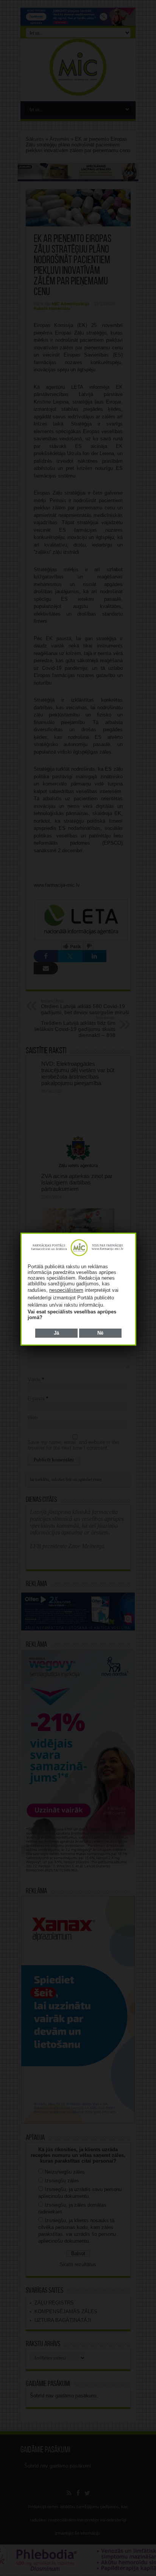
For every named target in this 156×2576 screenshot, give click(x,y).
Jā (56, 1333)
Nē (100, 1333)
